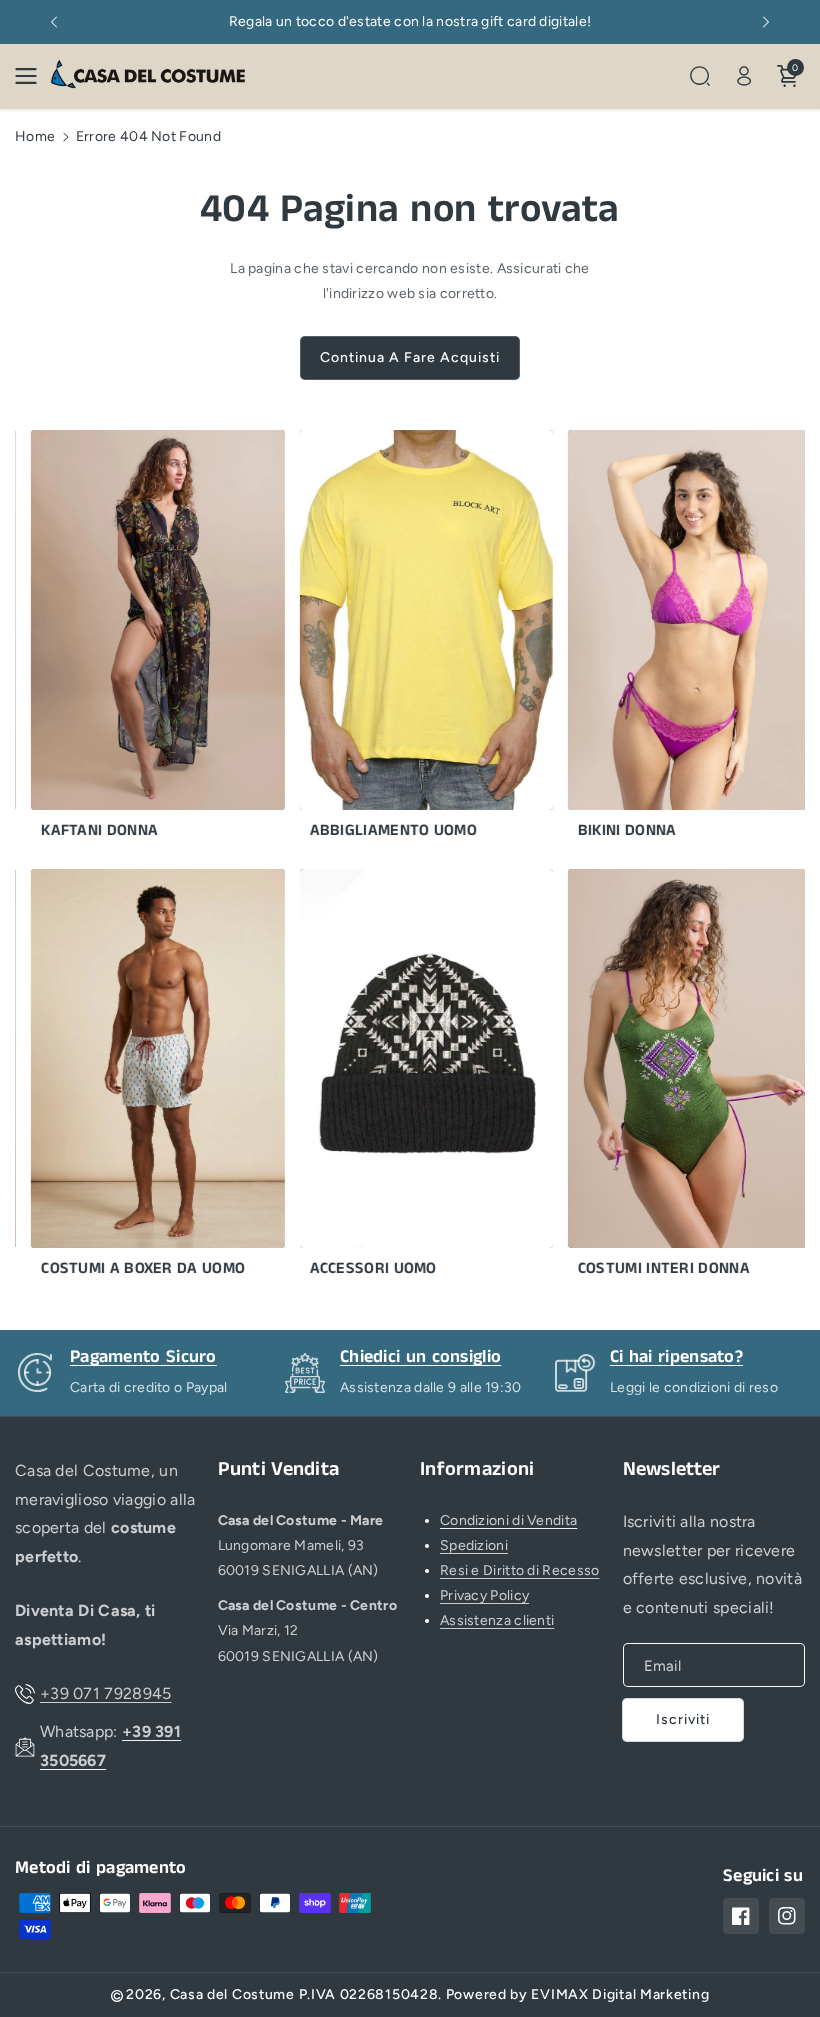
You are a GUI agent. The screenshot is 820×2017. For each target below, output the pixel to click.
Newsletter (672, 1470)
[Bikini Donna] (676, 640)
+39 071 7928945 (106, 1693)
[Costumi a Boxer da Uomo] (139, 1079)
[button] (32, 76)
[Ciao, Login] (744, 76)
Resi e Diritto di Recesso (520, 1570)
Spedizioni (474, 1545)
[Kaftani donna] (139, 640)
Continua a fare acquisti (410, 357)
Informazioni (477, 1470)
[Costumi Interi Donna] (676, 1079)
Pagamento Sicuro (413, 1357)
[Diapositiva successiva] (766, 22)
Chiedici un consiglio (690, 1357)
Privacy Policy (484, 1595)
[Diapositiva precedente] (54, 22)
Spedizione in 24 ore (152, 1357)
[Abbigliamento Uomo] (408, 640)
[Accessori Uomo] (408, 1079)
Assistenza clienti (497, 1620)
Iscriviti (683, 1719)
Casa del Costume (232, 1994)
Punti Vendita (279, 1470)
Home (35, 136)
